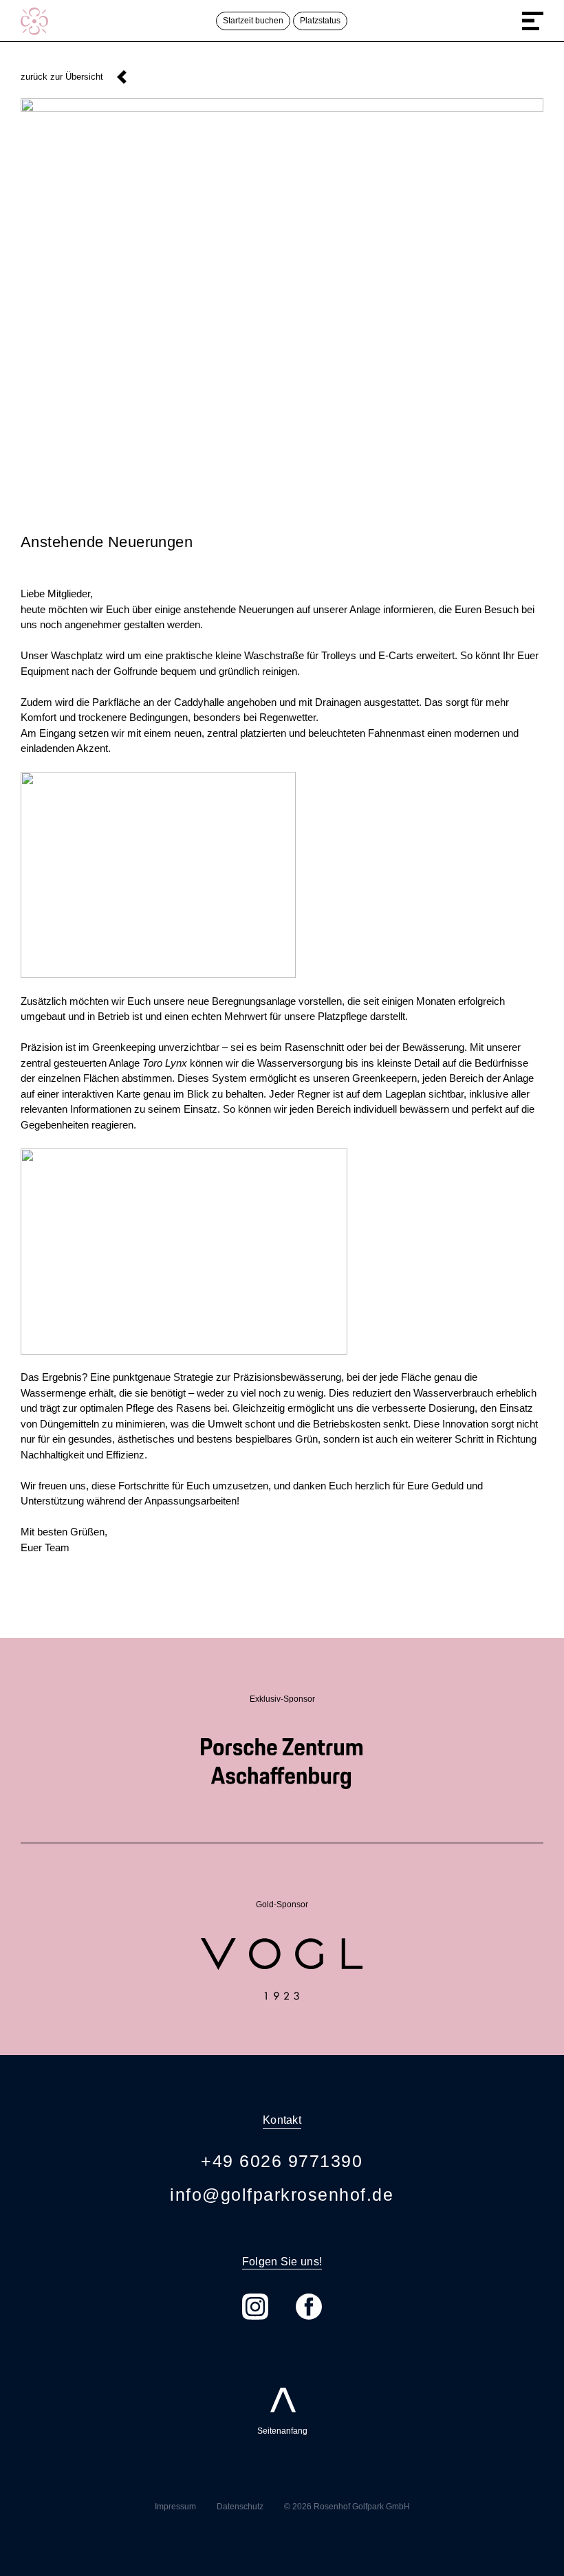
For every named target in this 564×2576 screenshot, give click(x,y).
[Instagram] (255, 2307)
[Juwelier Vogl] (282, 1945)
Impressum (175, 2507)
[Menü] (533, 21)
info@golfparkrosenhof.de (282, 2195)
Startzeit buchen (253, 21)
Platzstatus (320, 21)
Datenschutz (240, 2507)
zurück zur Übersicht (62, 77)
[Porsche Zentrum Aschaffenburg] (282, 1740)
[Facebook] (309, 2307)
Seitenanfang (282, 2410)
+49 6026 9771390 (282, 2161)
